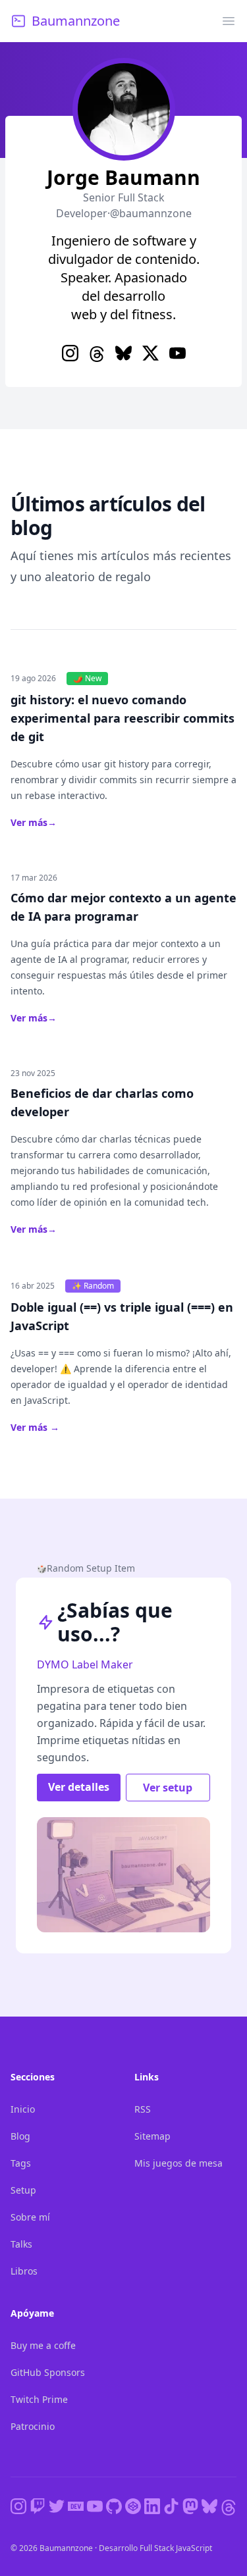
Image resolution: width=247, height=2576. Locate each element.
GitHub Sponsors (48, 2372)
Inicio (23, 2109)
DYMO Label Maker (85, 1664)
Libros (24, 2271)
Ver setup (168, 1788)
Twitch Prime (39, 2399)
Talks (21, 2244)
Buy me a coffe (43, 2345)
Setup (23, 2190)
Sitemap (152, 2136)
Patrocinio (33, 2426)
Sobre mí (30, 2217)
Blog (20, 2136)
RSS (143, 2109)
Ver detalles (79, 1787)
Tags (21, 2163)
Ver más (34, 822)
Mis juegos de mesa (178, 2163)
